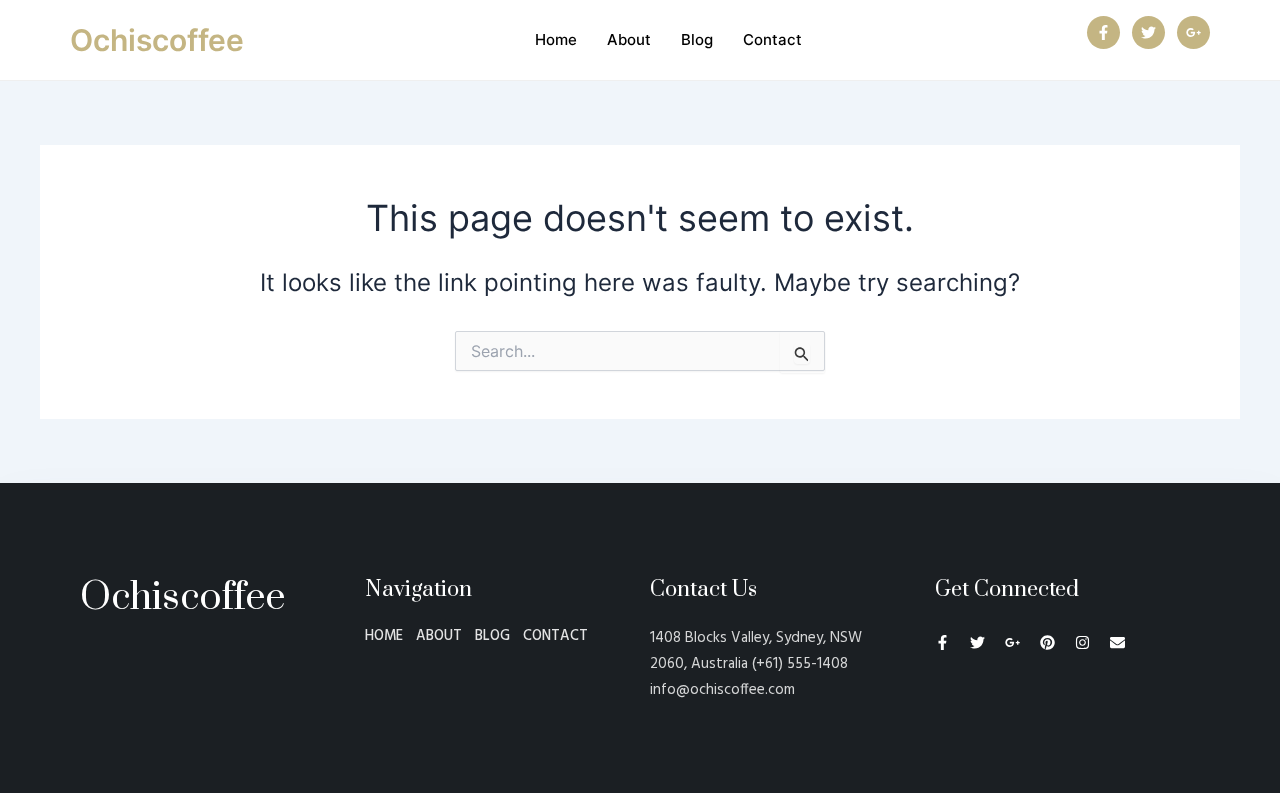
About (629, 39)
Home (556, 39)
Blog (697, 39)
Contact (772, 39)
